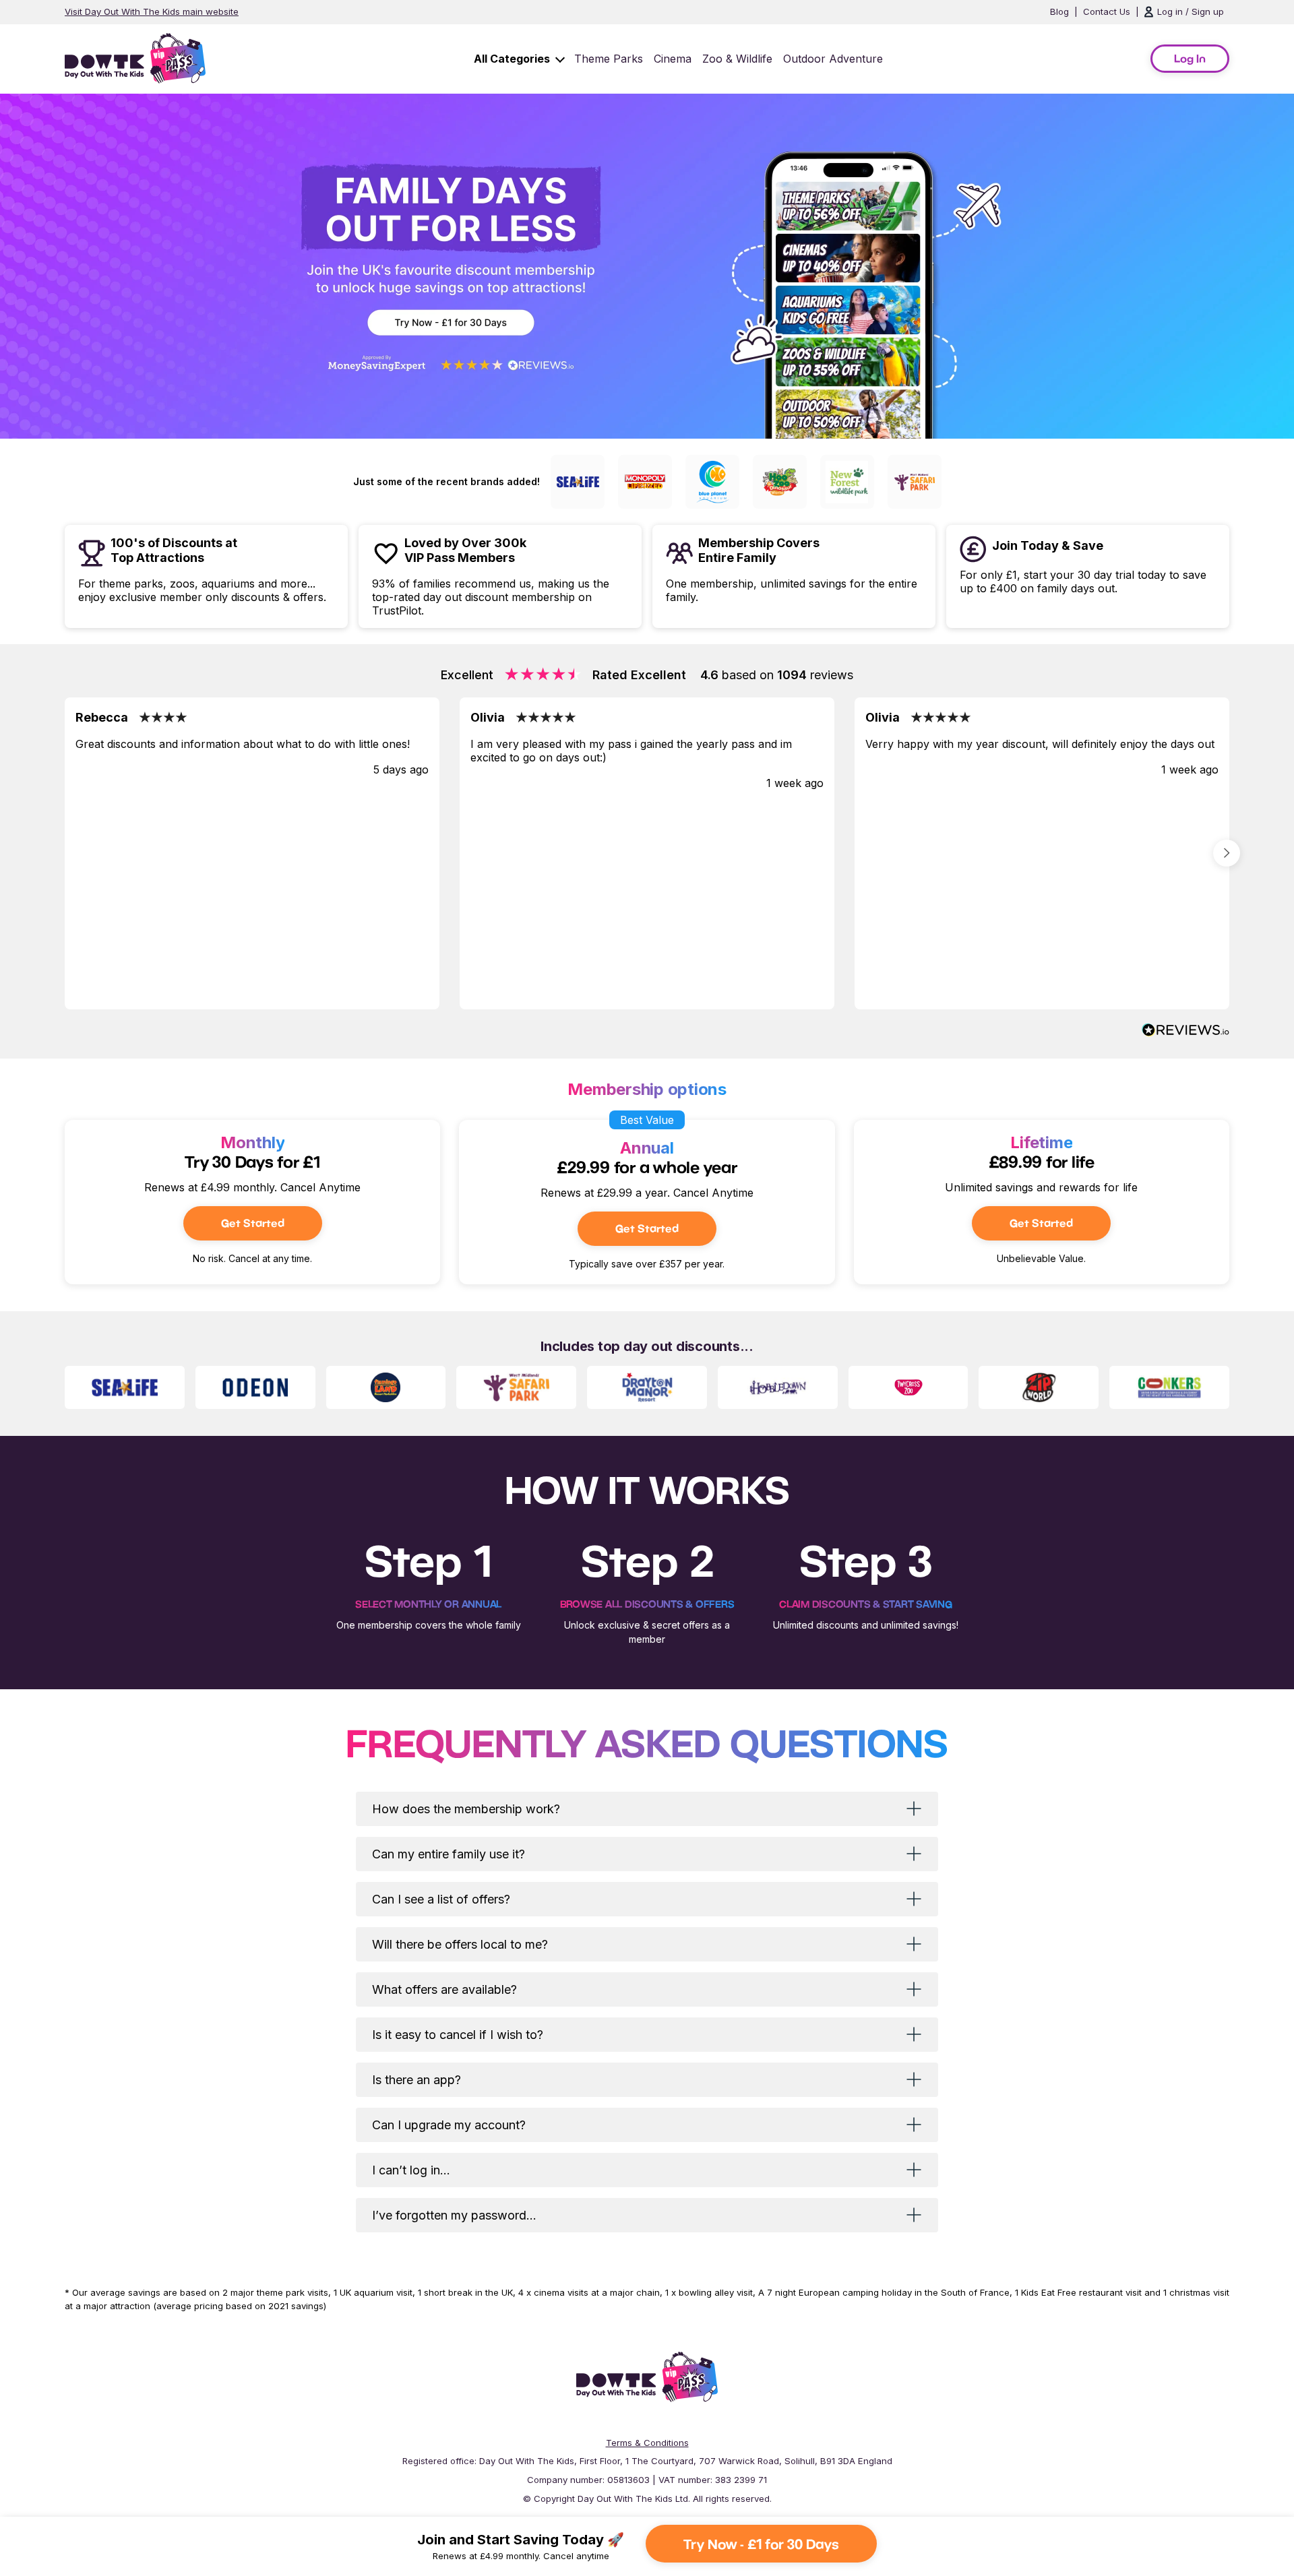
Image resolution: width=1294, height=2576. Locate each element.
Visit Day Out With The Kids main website (152, 11)
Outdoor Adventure (833, 59)
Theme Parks (609, 59)
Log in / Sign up (1191, 11)
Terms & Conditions (647, 2443)
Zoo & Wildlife (737, 59)
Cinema (673, 59)
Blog (1059, 11)
